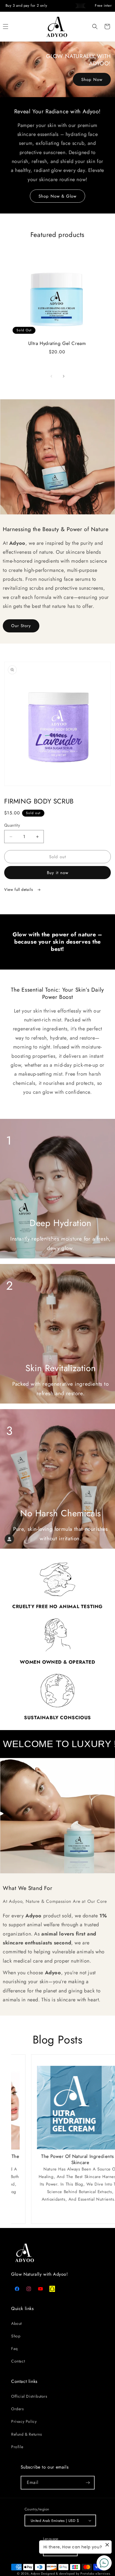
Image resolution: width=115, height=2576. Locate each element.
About (16, 2323)
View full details (19, 889)
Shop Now (92, 79)
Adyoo (35, 2573)
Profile (17, 2447)
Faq (15, 2349)
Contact (18, 2361)
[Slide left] (51, 376)
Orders (18, 2409)
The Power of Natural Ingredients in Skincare (62, 2159)
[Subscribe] (88, 2483)
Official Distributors (29, 2396)
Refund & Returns (27, 2434)
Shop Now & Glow (57, 196)
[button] (95, 27)
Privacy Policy (24, 2421)
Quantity (12, 825)
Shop (16, 2336)
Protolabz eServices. (96, 2573)
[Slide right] (64, 376)
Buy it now (58, 873)
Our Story (21, 626)
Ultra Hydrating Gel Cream (57, 343)
